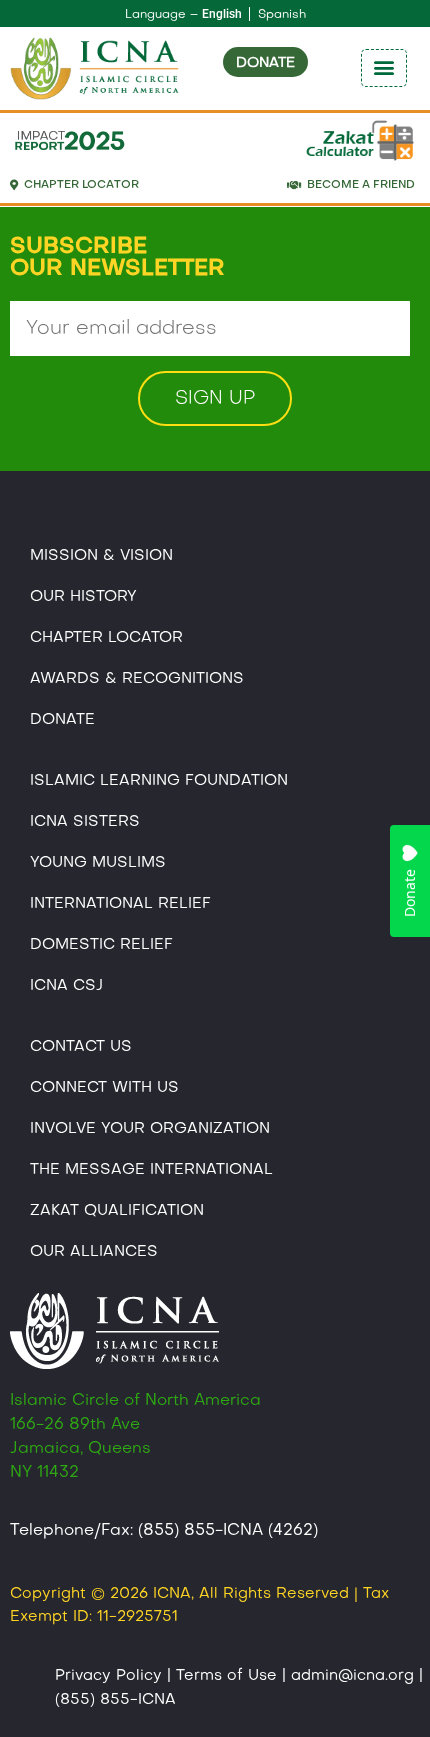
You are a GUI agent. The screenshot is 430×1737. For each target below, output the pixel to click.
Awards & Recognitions (137, 679)
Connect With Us (104, 1088)
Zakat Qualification (117, 1211)
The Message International (151, 1170)
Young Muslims (98, 863)
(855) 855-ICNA (115, 1700)
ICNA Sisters (85, 822)
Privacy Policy (108, 1676)
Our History (83, 597)
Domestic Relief (101, 945)
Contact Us (81, 1047)
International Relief (120, 904)
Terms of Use (226, 1676)
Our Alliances (94, 1252)
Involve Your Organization (150, 1129)
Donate (62, 720)
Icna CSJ (66, 986)
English (222, 14)
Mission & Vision (101, 556)
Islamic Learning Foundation (159, 781)
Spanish (282, 15)
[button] (384, 68)
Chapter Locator (106, 638)
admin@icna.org (352, 1676)
